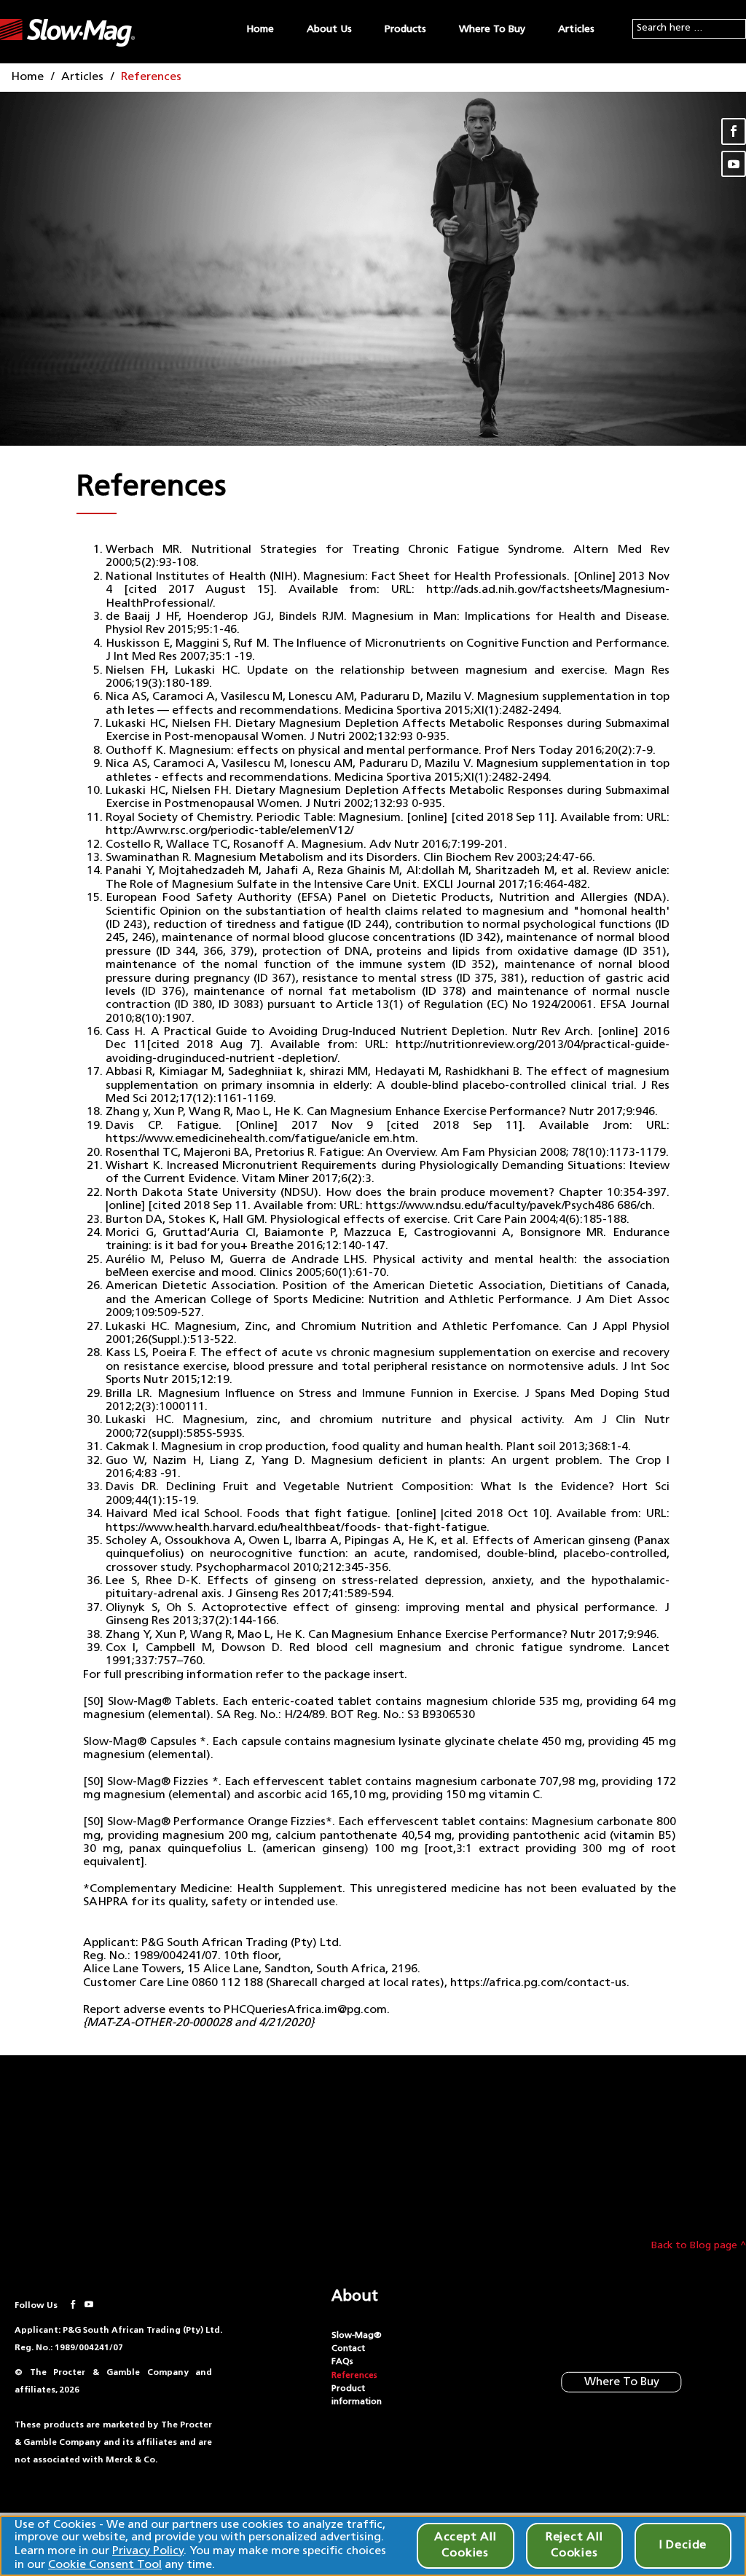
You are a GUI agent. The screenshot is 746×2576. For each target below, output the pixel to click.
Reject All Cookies (574, 2545)
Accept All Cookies (466, 2545)
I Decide (683, 2545)
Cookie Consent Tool (105, 2565)
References (354, 2376)
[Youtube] (734, 164)
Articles (576, 29)
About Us (329, 29)
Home (260, 29)
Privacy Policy (148, 2551)
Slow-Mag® (357, 2336)
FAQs (342, 2362)
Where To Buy (492, 29)
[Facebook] (734, 131)
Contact (348, 2349)
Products (405, 29)
